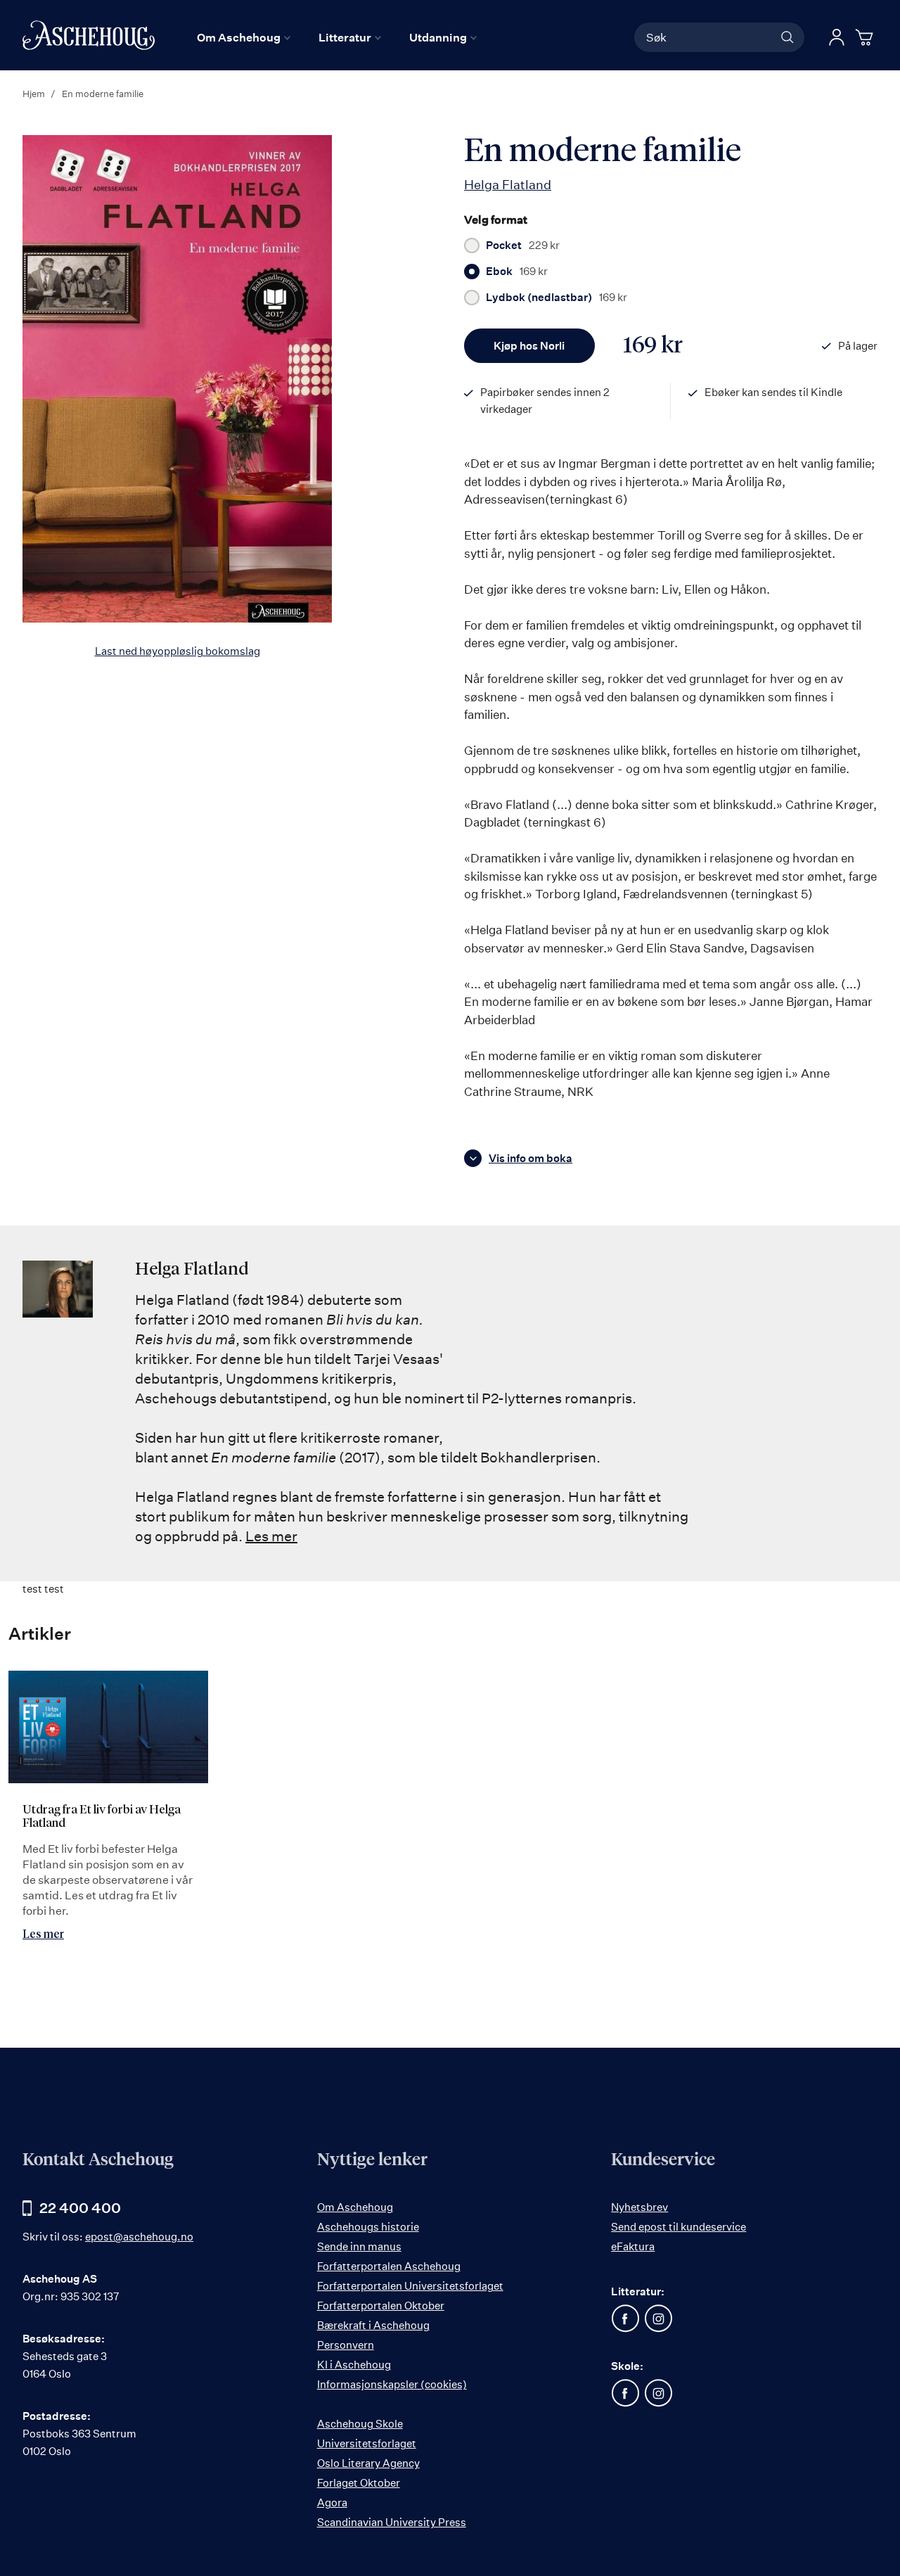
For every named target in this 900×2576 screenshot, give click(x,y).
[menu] (337, 37)
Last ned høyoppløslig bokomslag (178, 651)
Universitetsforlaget (367, 2443)
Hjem (34, 94)
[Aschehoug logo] (89, 35)
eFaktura (633, 2246)
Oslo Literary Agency (368, 2463)
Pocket (523, 246)
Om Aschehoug (355, 2207)
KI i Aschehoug (354, 2365)
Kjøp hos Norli (529, 346)
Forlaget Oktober (359, 2483)
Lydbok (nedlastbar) (557, 298)
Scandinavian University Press (392, 2522)
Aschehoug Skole (360, 2424)
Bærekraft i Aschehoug (373, 2325)
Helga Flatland (508, 184)
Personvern (346, 2345)
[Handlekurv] (866, 37)
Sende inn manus (359, 2246)
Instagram (658, 2319)
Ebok (517, 272)
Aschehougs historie (368, 2227)
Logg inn (837, 37)
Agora (332, 2502)
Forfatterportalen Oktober (381, 2306)
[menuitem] (244, 37)
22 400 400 (80, 2208)
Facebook (625, 2319)
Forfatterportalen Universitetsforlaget (410, 2286)
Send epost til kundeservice (679, 2227)
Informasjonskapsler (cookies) (392, 2384)
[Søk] (787, 37)
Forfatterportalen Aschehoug (389, 2266)
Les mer (271, 1536)
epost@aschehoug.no (139, 2237)
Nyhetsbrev (639, 2207)
